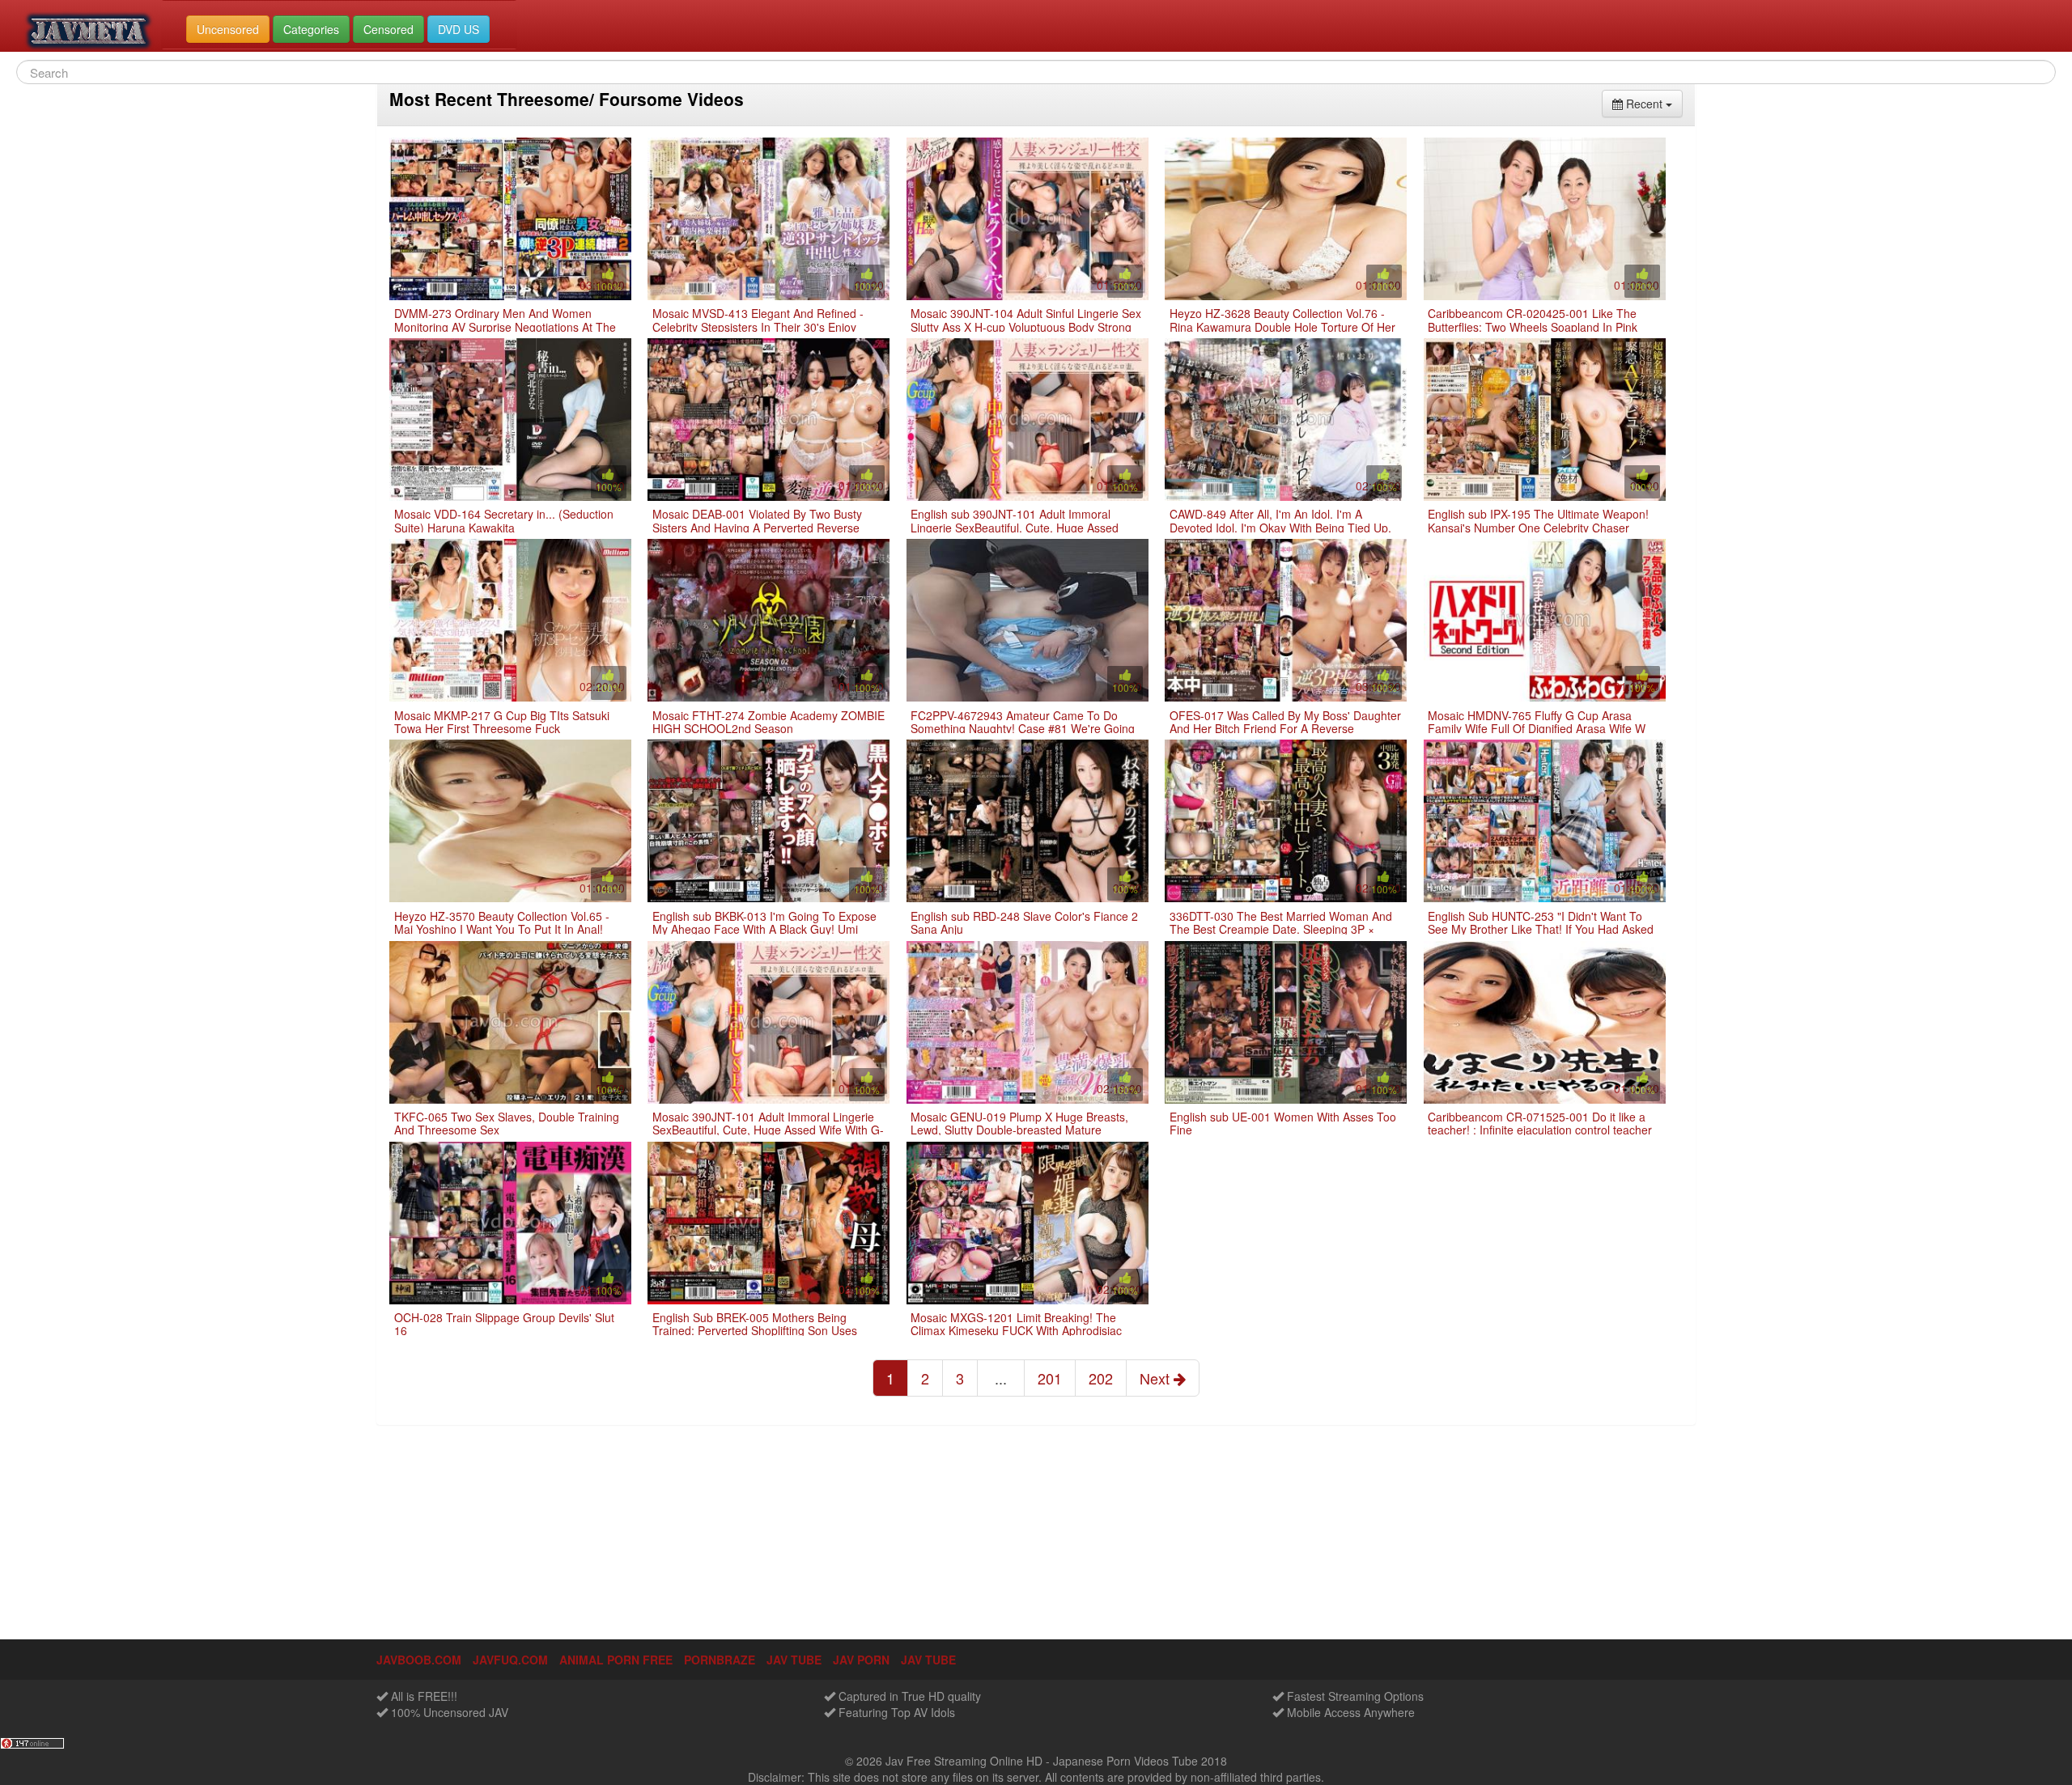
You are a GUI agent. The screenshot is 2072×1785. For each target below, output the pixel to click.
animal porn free (616, 1660)
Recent (1653, 103)
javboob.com (419, 1660)
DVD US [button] (459, 29)
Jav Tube (928, 1660)
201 (1050, 1378)
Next (1157, 1378)
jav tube (794, 1660)
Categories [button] (311, 29)
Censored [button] (388, 29)
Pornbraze (720, 1660)
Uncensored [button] (228, 29)
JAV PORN (861, 1660)
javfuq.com (510, 1660)
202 (1101, 1378)
